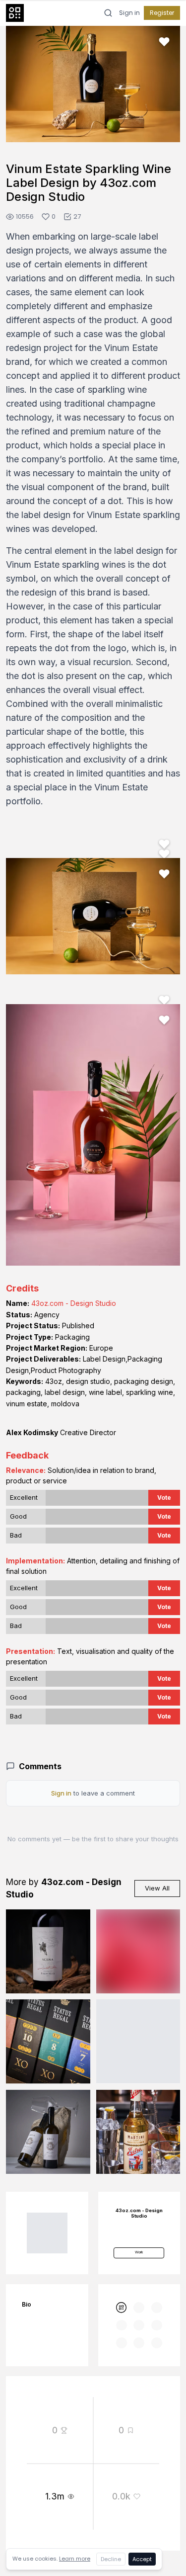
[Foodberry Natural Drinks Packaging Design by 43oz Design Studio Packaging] (138, 2042)
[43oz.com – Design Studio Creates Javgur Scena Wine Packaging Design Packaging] (48, 1952)
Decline (111, 2559)
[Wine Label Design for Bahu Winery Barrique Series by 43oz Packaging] (48, 2132)
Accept (142, 2559)
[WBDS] (122, 2308)
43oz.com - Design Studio (74, 1303)
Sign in (129, 13)
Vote (164, 1498)
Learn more (75, 2559)
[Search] (108, 13)
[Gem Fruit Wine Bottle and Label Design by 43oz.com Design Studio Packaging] (138, 1952)
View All (157, 1888)
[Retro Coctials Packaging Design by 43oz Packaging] (138, 2132)
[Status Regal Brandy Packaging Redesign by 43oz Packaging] (48, 2042)
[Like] (164, 42)
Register (162, 13)
